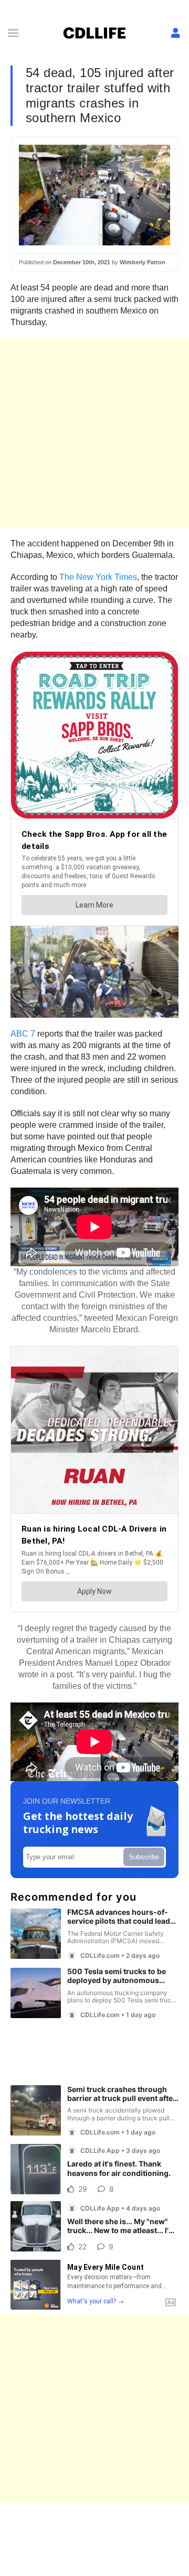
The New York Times (98, 577)
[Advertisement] (94, 433)
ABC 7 (23, 1034)
